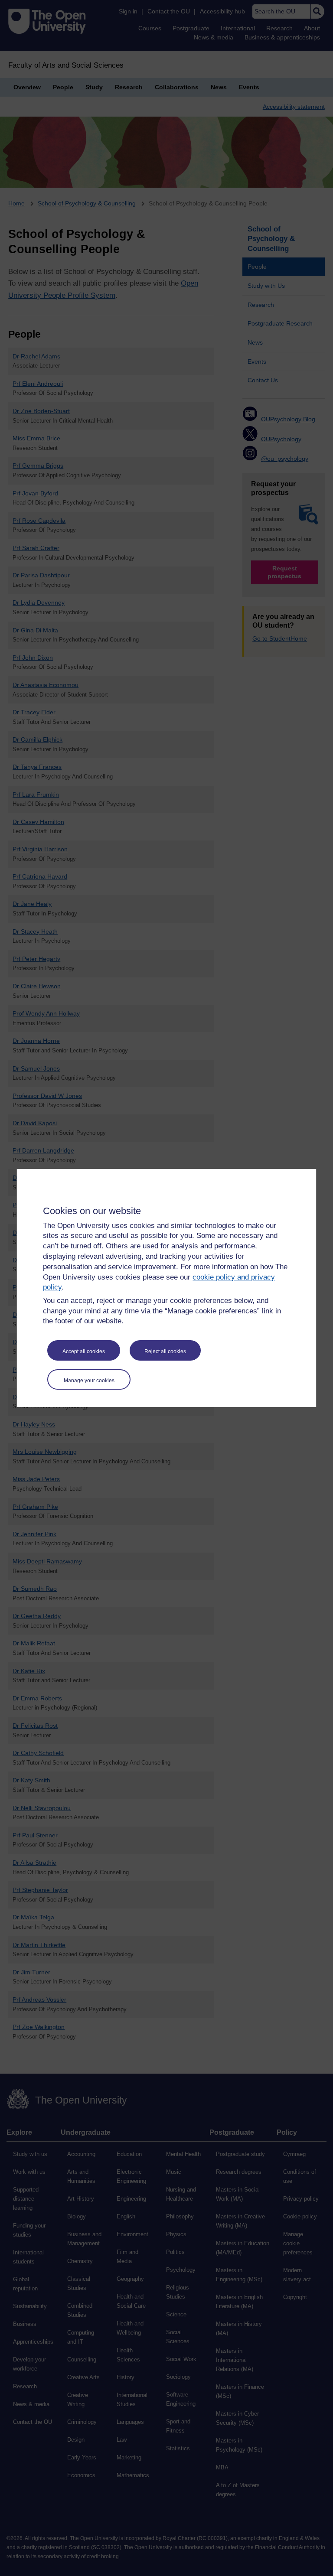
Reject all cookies (165, 1352)
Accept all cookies (84, 1352)
